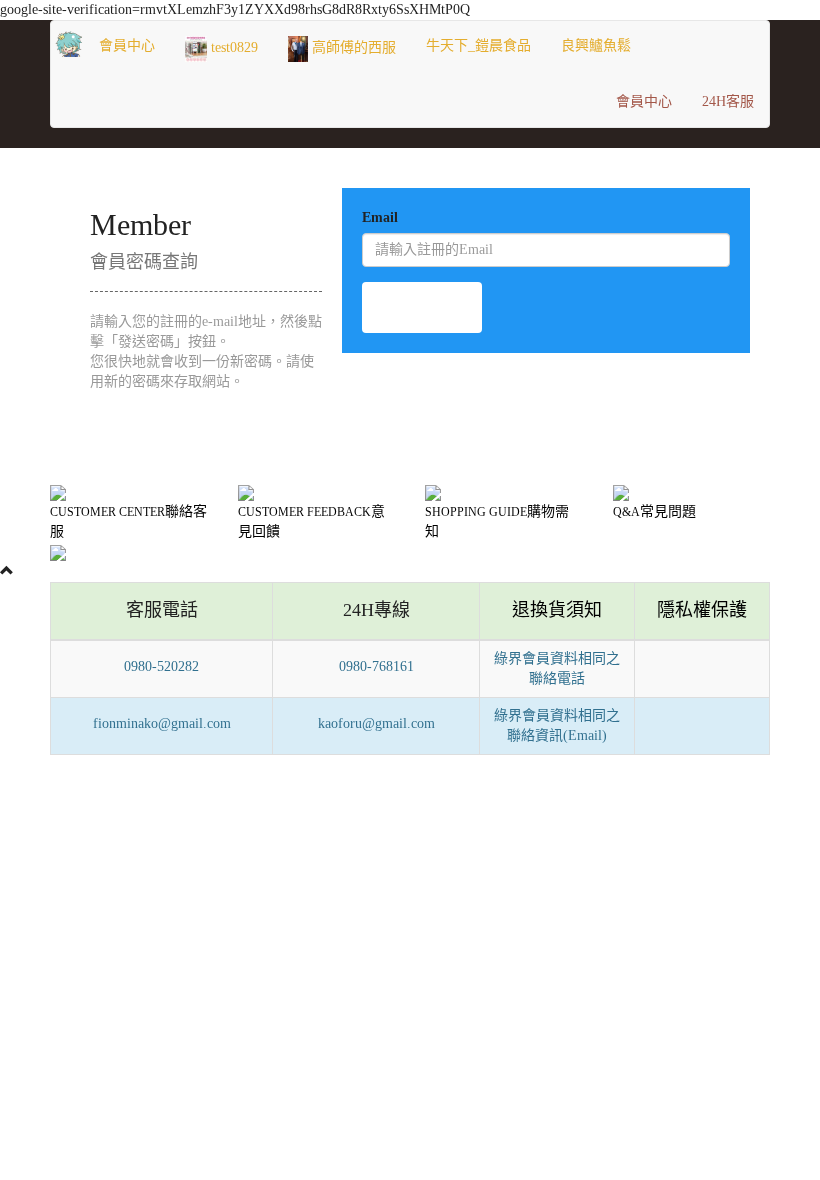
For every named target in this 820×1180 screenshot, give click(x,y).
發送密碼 (422, 306)
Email (380, 217)
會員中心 (127, 45)
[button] (478, 46)
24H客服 (728, 101)
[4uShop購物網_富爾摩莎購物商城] (67, 46)
